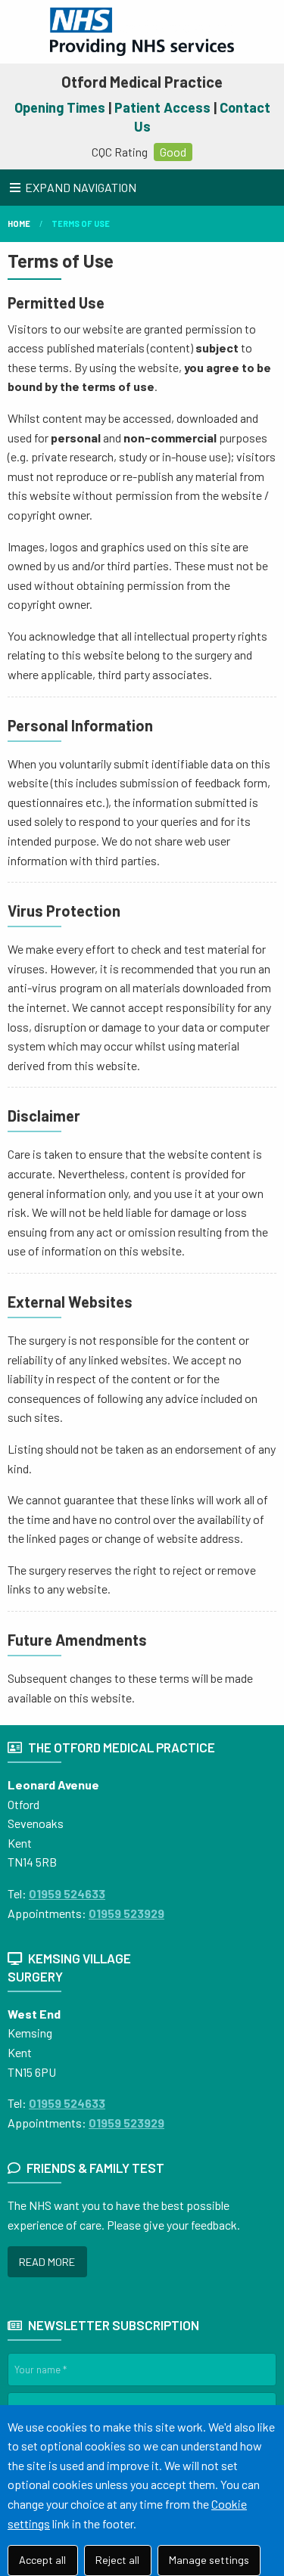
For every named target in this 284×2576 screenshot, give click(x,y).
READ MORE (47, 2262)
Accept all (42, 2560)
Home (19, 223)
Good (173, 152)
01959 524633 (67, 1893)
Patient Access (162, 107)
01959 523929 (126, 1913)
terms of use (81, 223)
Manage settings (209, 2560)
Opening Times (60, 107)
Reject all (117, 2560)
